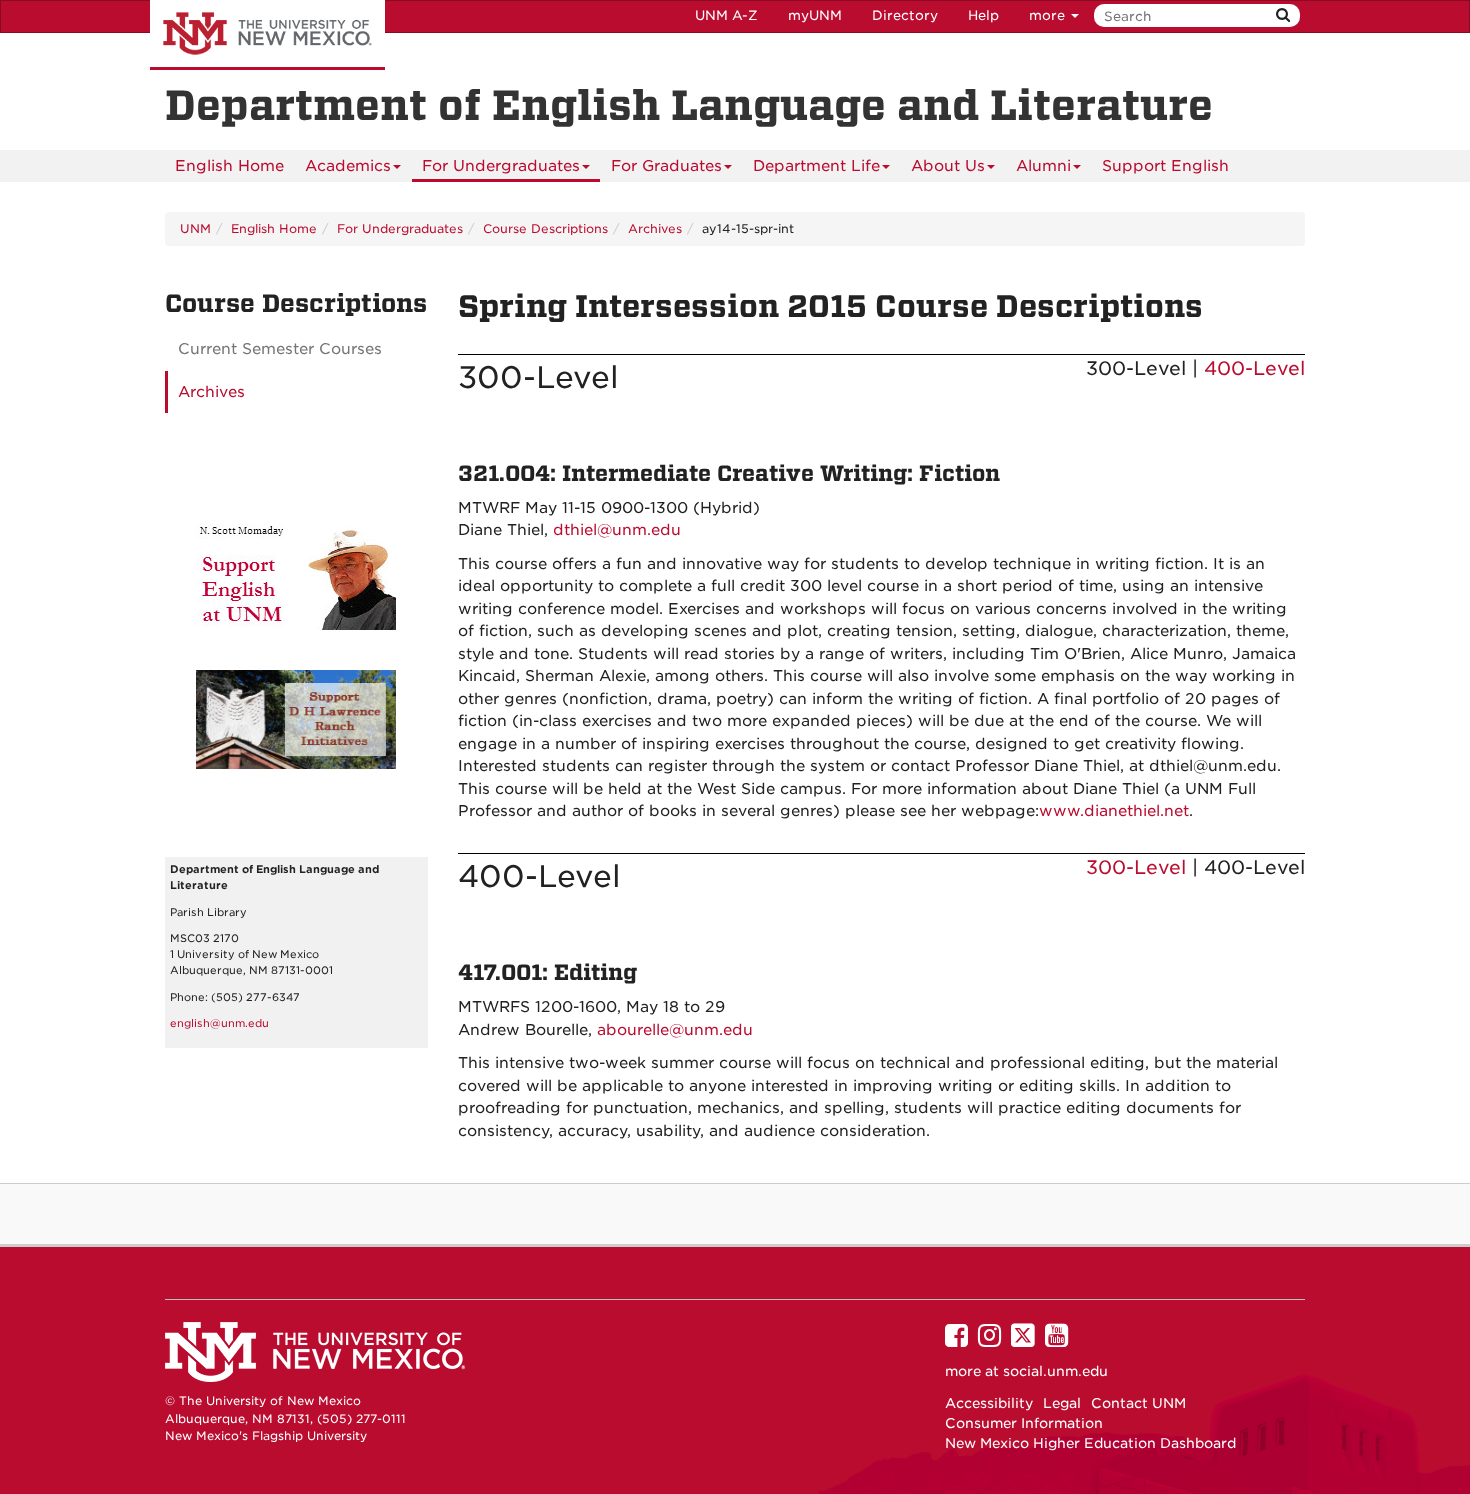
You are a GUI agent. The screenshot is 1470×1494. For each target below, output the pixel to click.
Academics (348, 166)
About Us (948, 166)
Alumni (1043, 166)
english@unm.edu (219, 1023)
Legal (1062, 1403)
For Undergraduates (501, 166)
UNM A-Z (726, 15)
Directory (905, 15)
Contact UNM (1138, 1403)
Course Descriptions (545, 228)
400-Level (1254, 368)
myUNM (815, 15)
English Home (229, 166)
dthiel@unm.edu (617, 530)
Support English (1165, 166)
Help (983, 15)
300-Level (1136, 867)
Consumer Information (1024, 1423)
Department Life (816, 166)
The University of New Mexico (267, 35)
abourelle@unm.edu (675, 1030)
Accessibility (989, 1403)
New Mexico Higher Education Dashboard (1090, 1443)
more (1049, 15)
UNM (195, 228)
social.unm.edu (1055, 1371)
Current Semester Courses (280, 349)
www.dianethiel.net (1114, 811)
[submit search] (1283, 15)
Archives (655, 228)
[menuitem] (229, 166)
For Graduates (666, 166)
